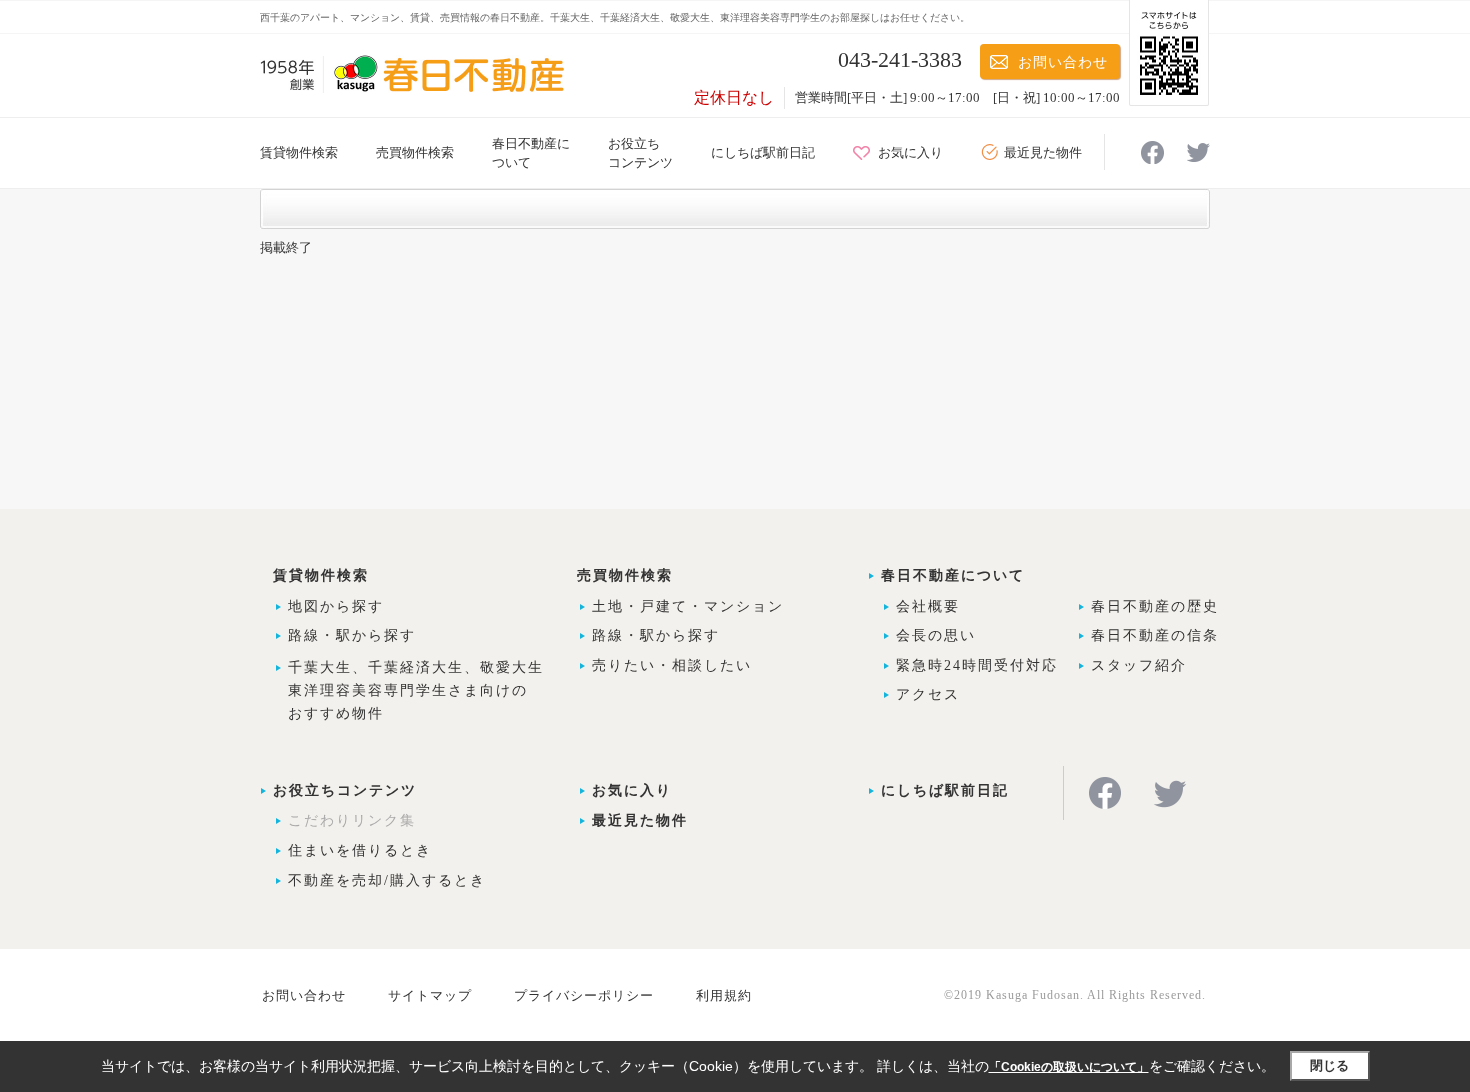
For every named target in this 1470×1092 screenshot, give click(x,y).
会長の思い (936, 635)
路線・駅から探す (352, 635)
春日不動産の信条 (1155, 635)
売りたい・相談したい (672, 665)
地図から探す (336, 606)
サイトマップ (430, 995)
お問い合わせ (1063, 62)
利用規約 (724, 995)
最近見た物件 (1043, 152)
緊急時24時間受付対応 (977, 665)
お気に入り (910, 152)
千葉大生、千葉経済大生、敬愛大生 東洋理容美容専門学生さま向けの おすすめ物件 (416, 690)
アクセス (928, 694)
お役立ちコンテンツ (345, 790)
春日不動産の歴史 (1155, 606)
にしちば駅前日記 (763, 152)
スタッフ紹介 (1139, 665)
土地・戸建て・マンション (688, 606)
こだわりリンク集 (352, 820)
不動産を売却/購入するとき (387, 880)
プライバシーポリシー (584, 995)
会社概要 (928, 606)
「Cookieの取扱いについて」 (1069, 1067)
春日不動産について (953, 575)
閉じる (1329, 1065)
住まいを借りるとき (360, 850)
